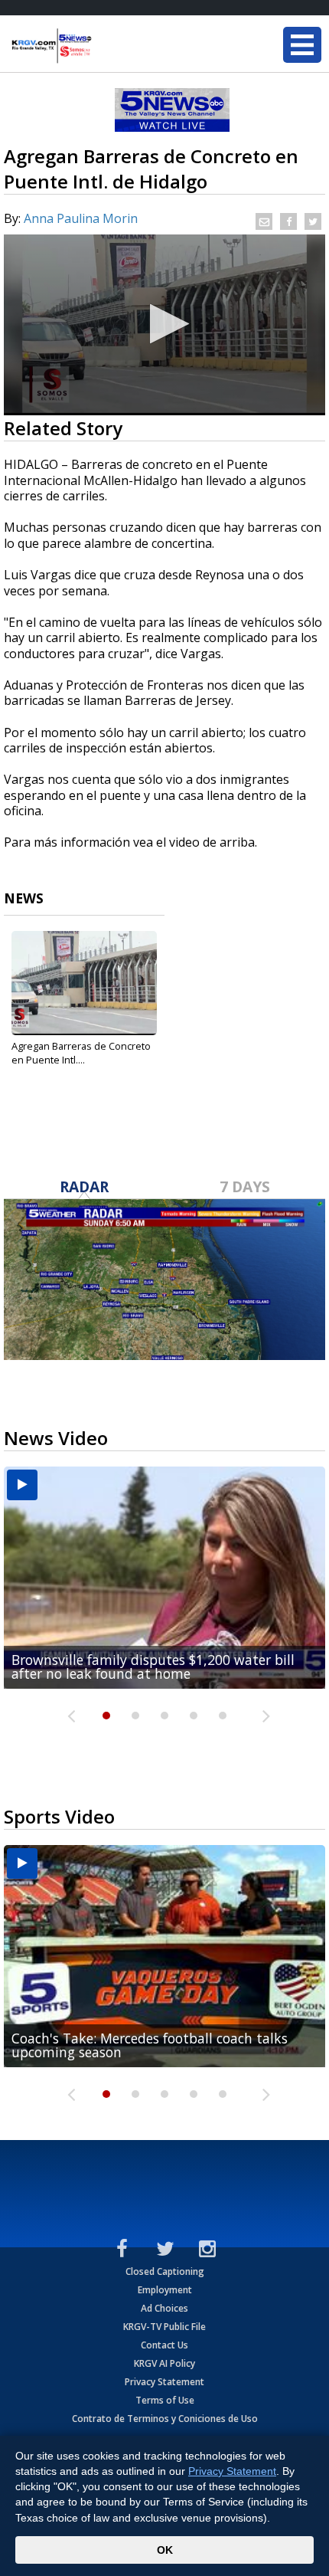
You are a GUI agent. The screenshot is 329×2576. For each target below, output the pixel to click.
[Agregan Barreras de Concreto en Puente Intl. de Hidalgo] (84, 983)
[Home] (103, 46)
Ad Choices (164, 2308)
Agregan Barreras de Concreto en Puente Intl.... (81, 1053)
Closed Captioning (165, 2271)
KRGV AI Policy (164, 2363)
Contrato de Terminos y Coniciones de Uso (165, 2419)
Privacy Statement (164, 2382)
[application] (164, 325)
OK (165, 2550)
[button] (165, 324)
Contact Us (164, 2345)
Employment (165, 2290)
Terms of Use (165, 2400)
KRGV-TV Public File (164, 2327)
